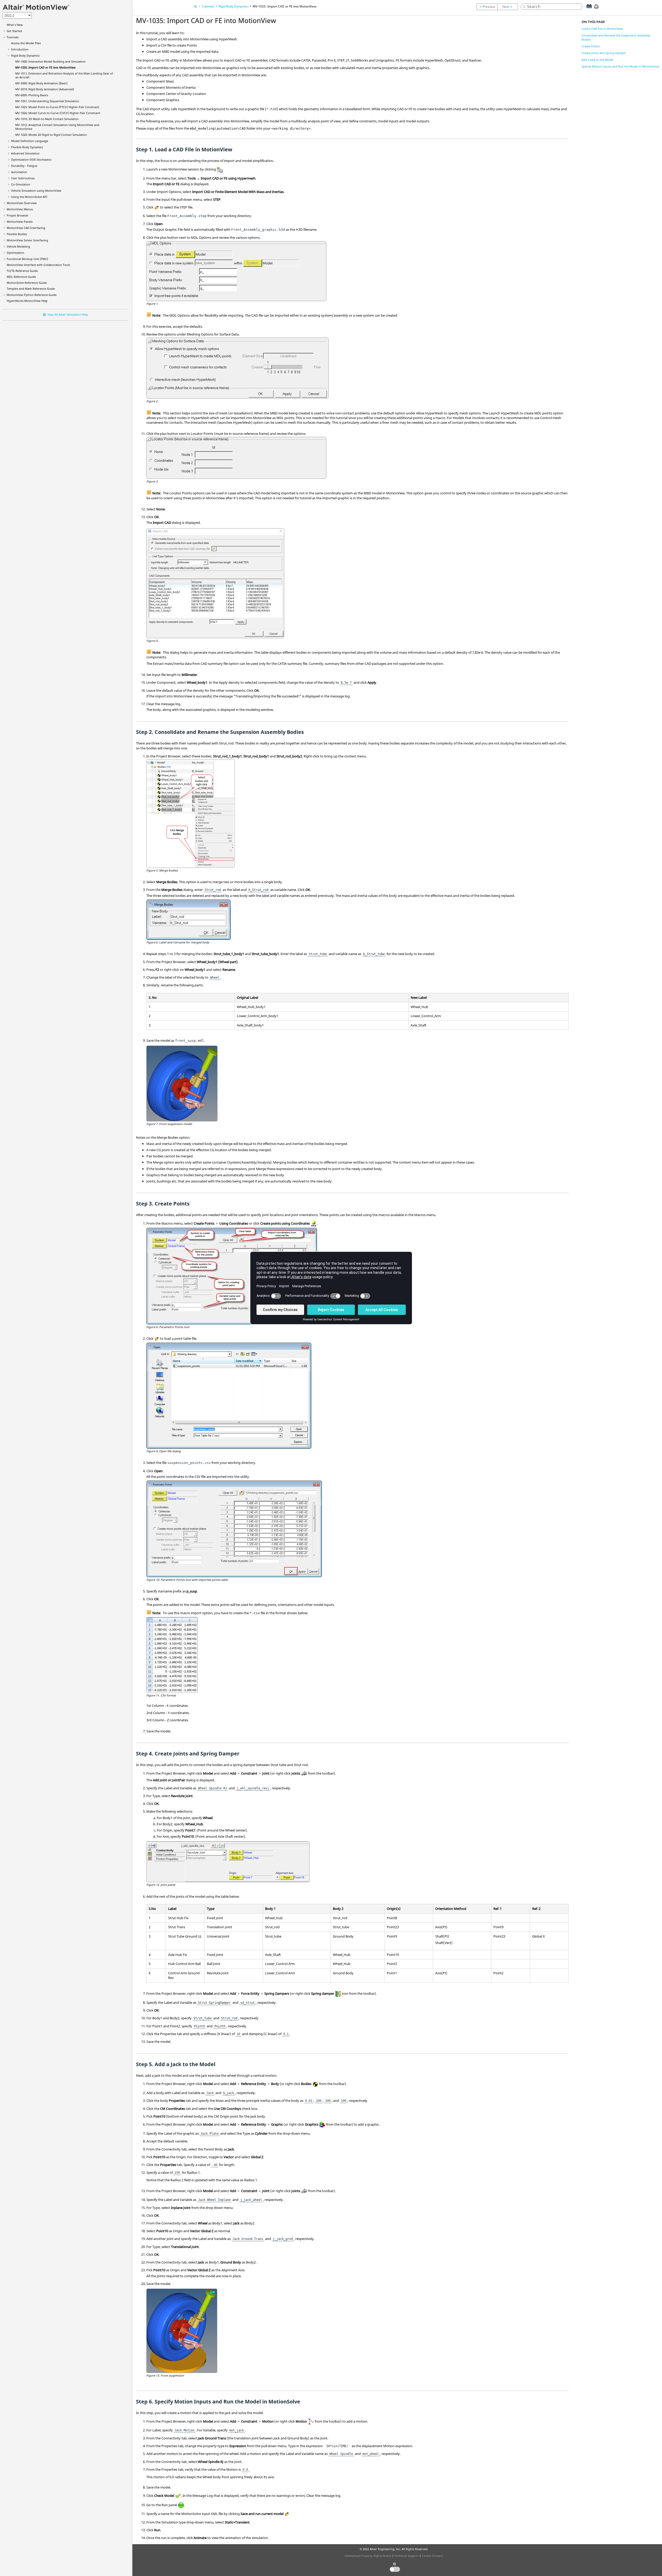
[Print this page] (596, 9)
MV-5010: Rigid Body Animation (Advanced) (45, 89)
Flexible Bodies (17, 234)
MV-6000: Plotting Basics (32, 95)
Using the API (29, 197)
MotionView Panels (20, 222)
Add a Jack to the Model (597, 60)
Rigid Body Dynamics (25, 55)
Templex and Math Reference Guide (31, 289)
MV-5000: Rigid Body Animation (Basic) (41, 83)
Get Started (14, 31)
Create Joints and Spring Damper (604, 53)
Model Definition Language (30, 141)
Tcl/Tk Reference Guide (22, 271)
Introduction (20, 49)
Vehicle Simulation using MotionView (36, 191)
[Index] (587, 10)
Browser (18, 215)
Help (27, 301)
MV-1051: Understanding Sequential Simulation (47, 101)
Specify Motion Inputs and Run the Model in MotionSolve (620, 66)
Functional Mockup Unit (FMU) (27, 259)
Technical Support (407, 2556)
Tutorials (13, 37)
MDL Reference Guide (21, 277)
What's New (15, 25)
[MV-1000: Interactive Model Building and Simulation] (487, 7)
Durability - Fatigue (24, 166)
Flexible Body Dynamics (27, 147)
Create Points (591, 46)
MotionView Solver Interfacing (27, 240)
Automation (19, 172)
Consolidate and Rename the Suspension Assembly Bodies (616, 37)
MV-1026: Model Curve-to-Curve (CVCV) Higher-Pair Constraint (58, 113)
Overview (22, 203)
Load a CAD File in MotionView (602, 29)
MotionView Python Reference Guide (32, 295)
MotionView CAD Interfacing (26, 228)
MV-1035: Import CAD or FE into (45, 67)
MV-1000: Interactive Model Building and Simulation (50, 61)
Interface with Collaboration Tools (38, 265)
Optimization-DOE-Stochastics (31, 159)
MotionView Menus (20, 209)
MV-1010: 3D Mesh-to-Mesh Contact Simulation (47, 119)
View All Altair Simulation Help (68, 314)
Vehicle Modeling (18, 246)
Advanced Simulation (25, 153)
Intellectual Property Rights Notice (368, 2556)
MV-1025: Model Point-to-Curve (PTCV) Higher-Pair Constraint (57, 107)
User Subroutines (23, 178)
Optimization (16, 253)
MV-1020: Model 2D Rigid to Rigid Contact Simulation (51, 135)
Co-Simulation (21, 184)
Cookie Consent (432, 2556)
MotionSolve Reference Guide (27, 283)
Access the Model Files (26, 43)
